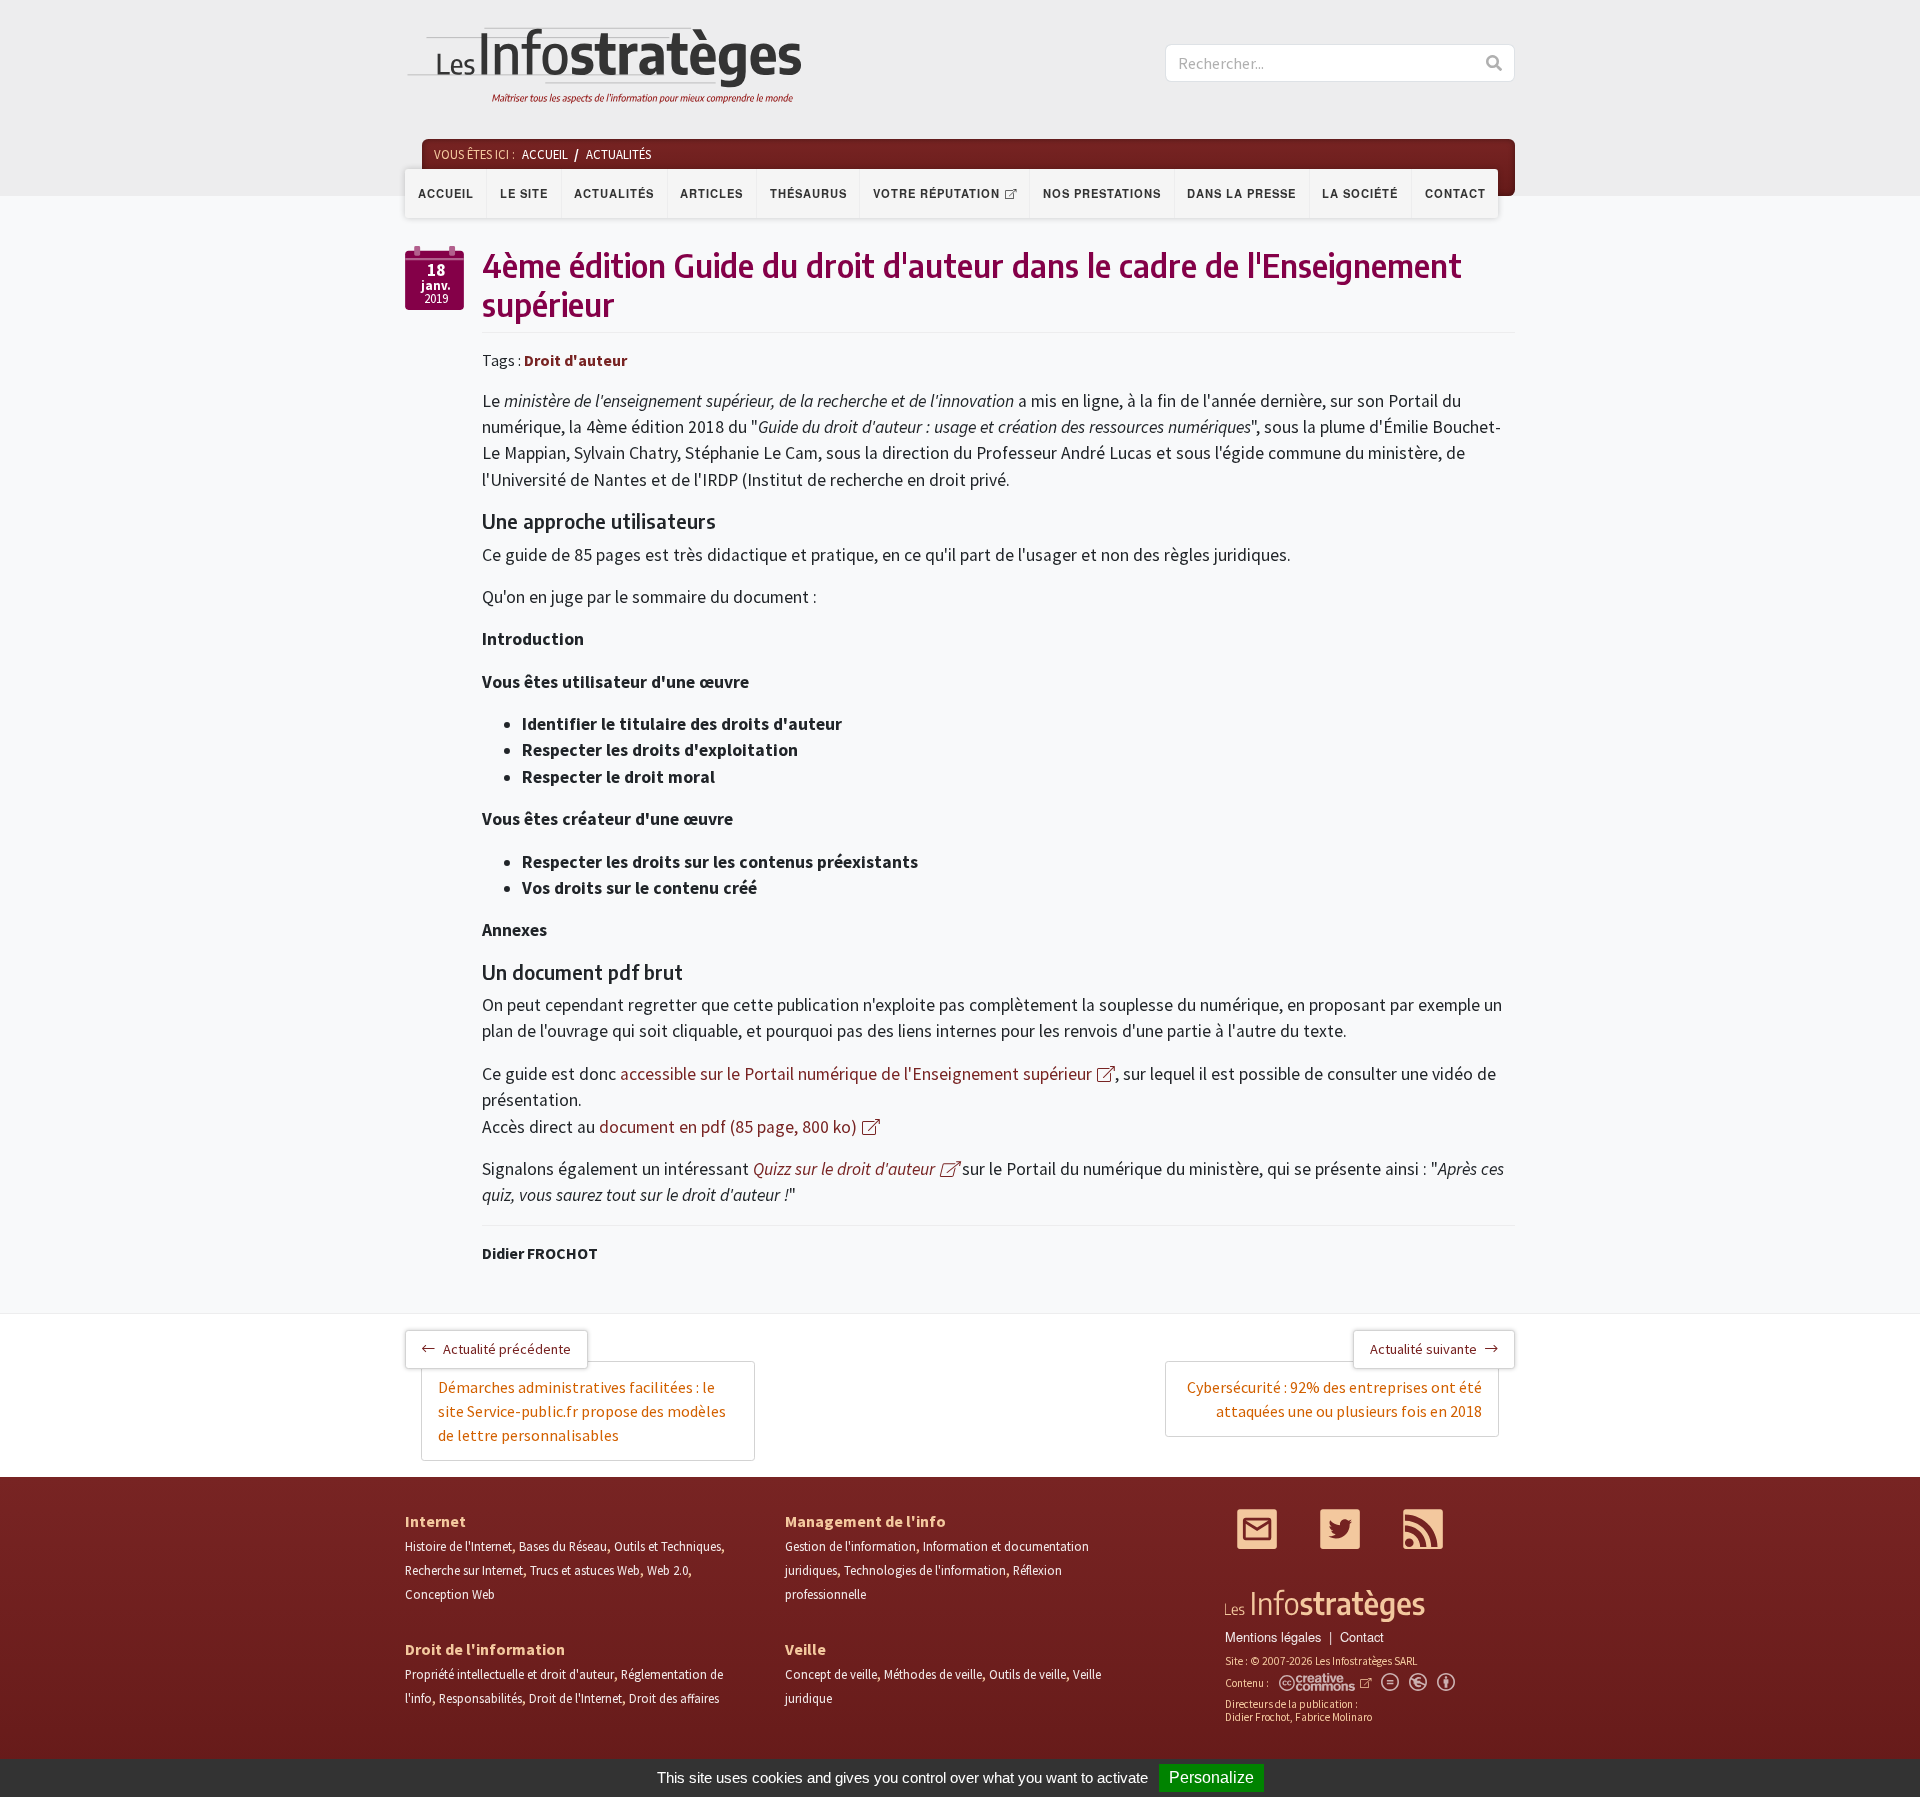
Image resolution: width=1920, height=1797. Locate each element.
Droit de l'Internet (575, 1698)
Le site (524, 193)
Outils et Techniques (667, 1546)
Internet (435, 1521)
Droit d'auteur (575, 360)
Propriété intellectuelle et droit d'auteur (509, 1674)
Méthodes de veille (933, 1674)
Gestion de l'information (850, 1546)
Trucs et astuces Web (585, 1570)
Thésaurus (808, 193)
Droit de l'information (485, 1649)
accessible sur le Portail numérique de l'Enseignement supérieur (856, 1074)
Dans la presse (1241, 193)
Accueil (446, 193)
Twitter (1340, 1529)
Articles (711, 193)
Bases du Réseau (563, 1546)
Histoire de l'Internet (458, 1546)
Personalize (1211, 1777)
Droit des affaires (674, 1698)
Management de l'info (865, 1521)
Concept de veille (831, 1674)
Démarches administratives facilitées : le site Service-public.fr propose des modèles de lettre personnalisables (582, 1411)
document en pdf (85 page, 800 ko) (728, 1127)
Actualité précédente (507, 1349)
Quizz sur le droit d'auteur (844, 1169)
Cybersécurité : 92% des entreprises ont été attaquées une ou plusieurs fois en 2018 (1334, 1399)
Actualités (614, 193)
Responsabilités (480, 1698)
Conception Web (450, 1594)
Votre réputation (936, 193)
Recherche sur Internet (464, 1570)
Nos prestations (1102, 193)
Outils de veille (1027, 1674)
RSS (1423, 1529)
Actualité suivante (1423, 1349)
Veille (805, 1649)
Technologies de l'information (925, 1570)
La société (1360, 193)
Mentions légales (1273, 1636)
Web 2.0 (667, 1570)
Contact (1455, 193)
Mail (1257, 1529)
